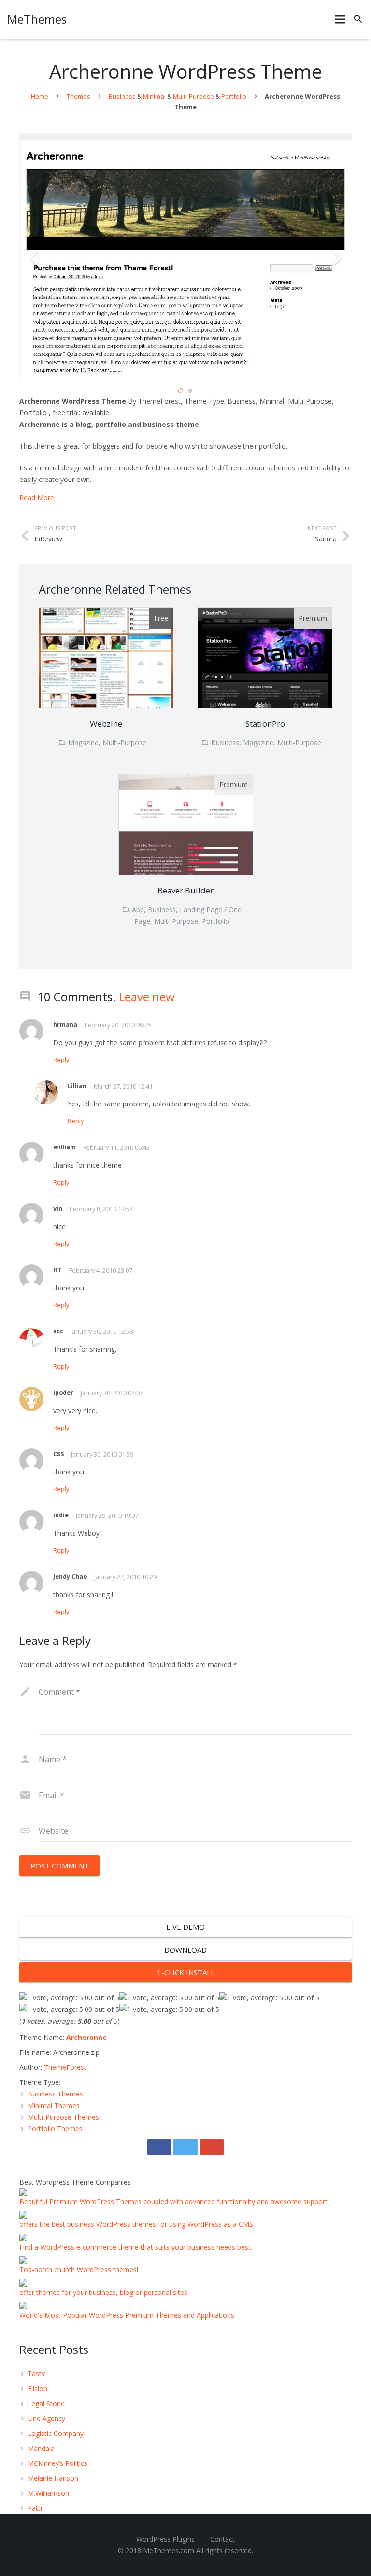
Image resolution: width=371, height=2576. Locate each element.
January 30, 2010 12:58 (102, 1332)
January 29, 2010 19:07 (107, 1516)
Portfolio (234, 96)
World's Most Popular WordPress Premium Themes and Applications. (128, 2315)
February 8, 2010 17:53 (101, 1209)
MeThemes (37, 19)
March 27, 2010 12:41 (123, 1086)
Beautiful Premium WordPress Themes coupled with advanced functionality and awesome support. (174, 2201)
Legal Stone (46, 2403)
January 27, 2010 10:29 (125, 1577)
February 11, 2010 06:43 (116, 1148)
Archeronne (86, 2037)
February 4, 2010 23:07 (101, 1270)
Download (185, 1950)
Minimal (154, 96)
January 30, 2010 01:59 (102, 1454)
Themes (78, 96)
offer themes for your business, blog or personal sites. (104, 2292)
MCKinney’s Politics (57, 2463)
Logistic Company (56, 2433)
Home (40, 96)
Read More (37, 498)
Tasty (36, 2373)
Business (122, 96)
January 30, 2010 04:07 (112, 1393)
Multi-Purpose (193, 96)
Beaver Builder (185, 890)
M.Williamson (48, 2493)
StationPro (265, 724)
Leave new (147, 997)
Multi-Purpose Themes (63, 2117)
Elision (37, 2388)
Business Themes (55, 2094)
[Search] (358, 19)
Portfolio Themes (55, 2129)
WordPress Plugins (165, 2539)
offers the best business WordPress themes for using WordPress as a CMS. (137, 2224)
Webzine (106, 724)
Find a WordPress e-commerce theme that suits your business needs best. (136, 2247)
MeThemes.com (169, 2551)
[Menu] (340, 19)
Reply (61, 1060)
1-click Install (186, 1972)
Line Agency (46, 2418)
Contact (222, 2539)
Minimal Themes (54, 2105)
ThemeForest (65, 2067)
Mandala (41, 2448)
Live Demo (185, 1927)
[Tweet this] (185, 2147)
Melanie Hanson (53, 2478)
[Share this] (159, 2147)
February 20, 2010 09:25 (118, 1025)
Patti (35, 2508)
